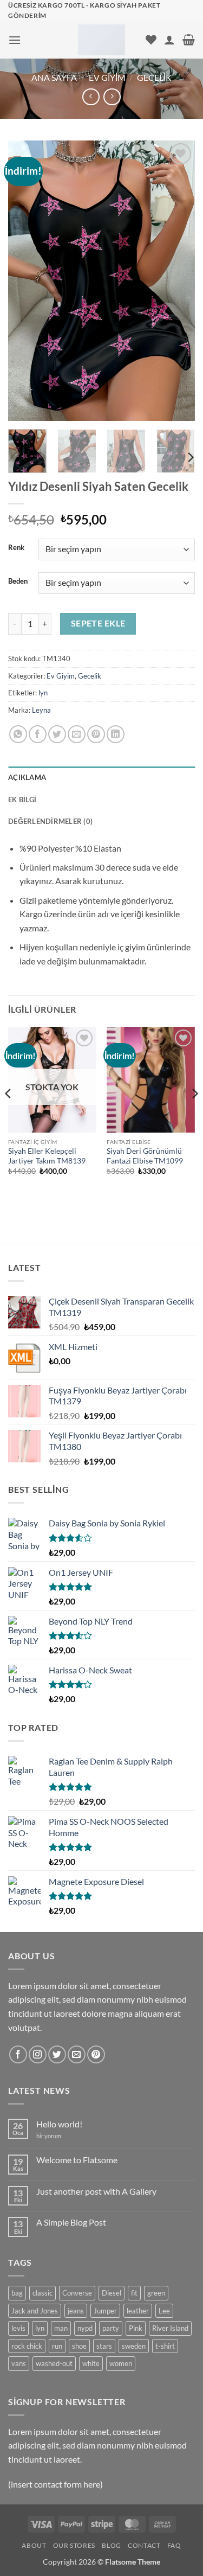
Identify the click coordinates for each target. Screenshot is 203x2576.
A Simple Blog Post (71, 2222)
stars (104, 2346)
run (57, 2346)
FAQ (174, 2545)
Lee (164, 2311)
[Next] (178, 281)
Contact (144, 2545)
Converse (77, 2293)
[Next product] (91, 97)
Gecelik (154, 77)
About (34, 2545)
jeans (76, 2311)
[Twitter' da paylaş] (57, 734)
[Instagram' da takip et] (38, 2054)
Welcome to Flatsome (77, 2160)
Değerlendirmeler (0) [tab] (50, 821)
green (156, 2293)
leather (138, 2311)
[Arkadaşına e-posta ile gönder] (77, 734)
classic (42, 2293)
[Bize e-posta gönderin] (77, 2054)
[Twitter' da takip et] (57, 2054)
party (111, 2328)
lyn (43, 693)
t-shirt (165, 2346)
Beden (18, 581)
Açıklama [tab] (27, 777)
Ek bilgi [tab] (22, 800)
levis (18, 2328)
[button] (15, 40)
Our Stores (74, 2545)
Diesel (112, 2293)
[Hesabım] (169, 40)
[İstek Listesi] (151, 40)
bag (17, 2293)
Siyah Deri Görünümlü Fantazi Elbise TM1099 (145, 1156)
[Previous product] (112, 97)
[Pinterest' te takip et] (96, 2054)
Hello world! (59, 2124)
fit (134, 2293)
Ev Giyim (107, 77)
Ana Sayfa (54, 77)
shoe (79, 2346)
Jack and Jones (35, 2311)
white (91, 2363)
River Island (170, 2328)
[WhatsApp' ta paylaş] (18, 734)
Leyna (41, 710)
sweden (134, 2346)
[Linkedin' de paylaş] (116, 734)
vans (19, 2363)
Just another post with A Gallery (96, 2191)
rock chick (27, 2346)
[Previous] (25, 281)
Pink (136, 2328)
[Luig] (101, 40)
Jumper (105, 2311)
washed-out (54, 2363)
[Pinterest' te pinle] (96, 734)
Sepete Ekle (98, 623)
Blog (111, 2545)
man (61, 2328)
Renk (16, 548)
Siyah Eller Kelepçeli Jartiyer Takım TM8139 (47, 1156)
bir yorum (49, 2136)
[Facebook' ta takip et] (18, 2054)
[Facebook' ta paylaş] (38, 734)
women (121, 2363)
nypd (85, 2328)
